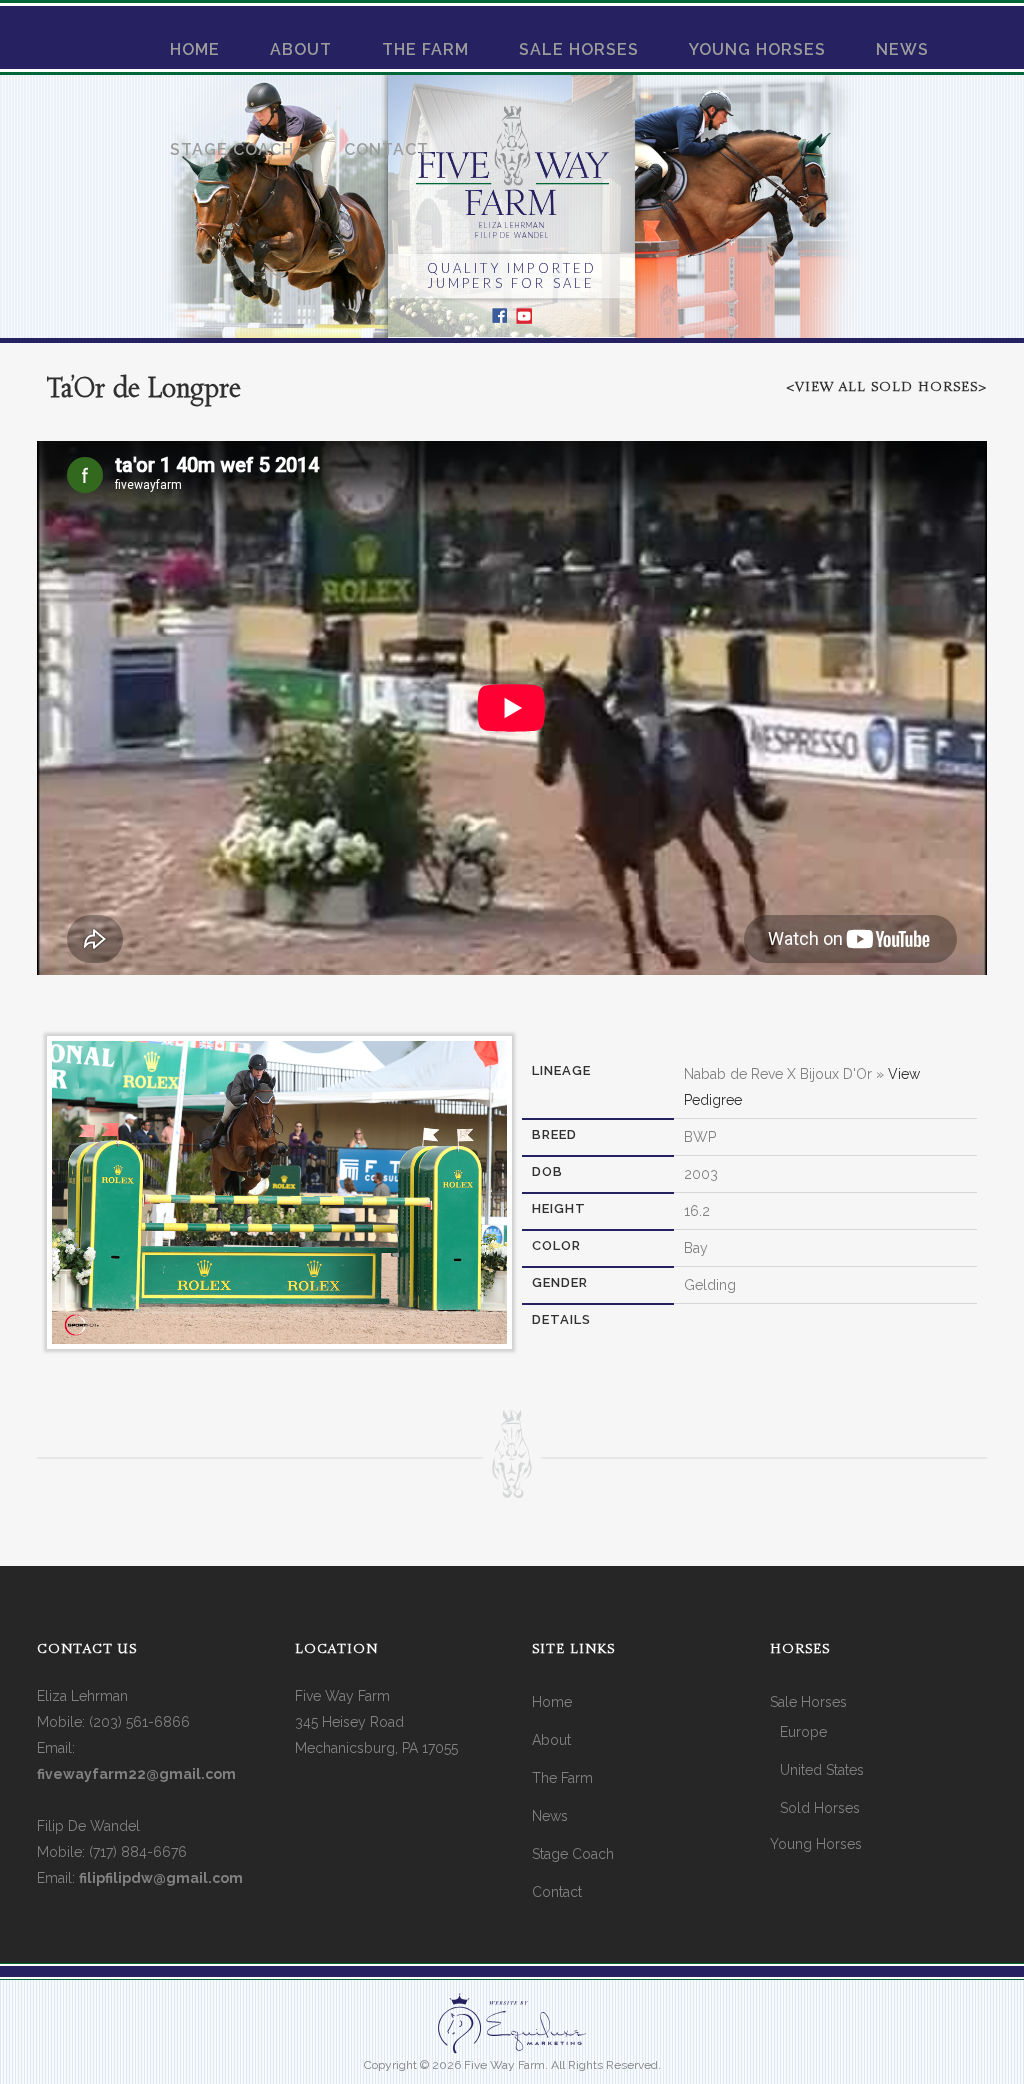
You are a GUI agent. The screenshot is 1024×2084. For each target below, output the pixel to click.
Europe (803, 1732)
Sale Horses (808, 1702)
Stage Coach (573, 1854)
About (551, 1740)
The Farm (562, 1778)
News (550, 1816)
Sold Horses (820, 1808)
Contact (557, 1892)
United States (822, 1770)
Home (552, 1702)
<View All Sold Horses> (886, 387)
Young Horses (816, 1844)
